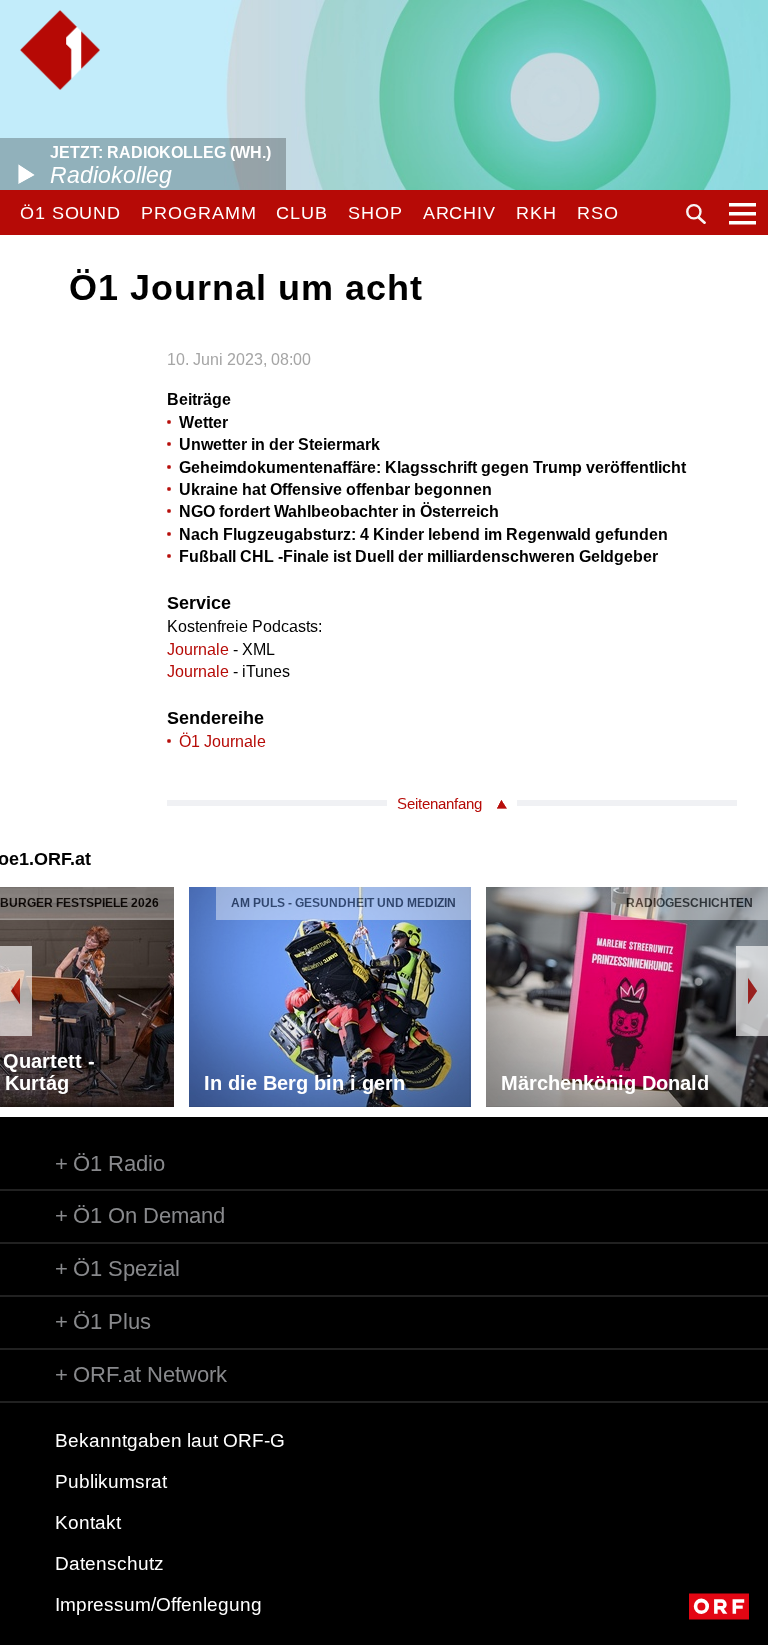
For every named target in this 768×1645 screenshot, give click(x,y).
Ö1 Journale (222, 741)
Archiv (459, 213)
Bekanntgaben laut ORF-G (170, 1440)
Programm (198, 213)
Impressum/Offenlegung (158, 1604)
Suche (696, 214)
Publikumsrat (111, 1481)
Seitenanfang (439, 803)
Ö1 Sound (70, 213)
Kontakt (88, 1522)
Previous (16, 991)
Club (302, 213)
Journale (198, 649)
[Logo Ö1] (60, 50)
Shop (375, 213)
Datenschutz (109, 1563)
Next (752, 991)
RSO (598, 213)
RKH (536, 213)
